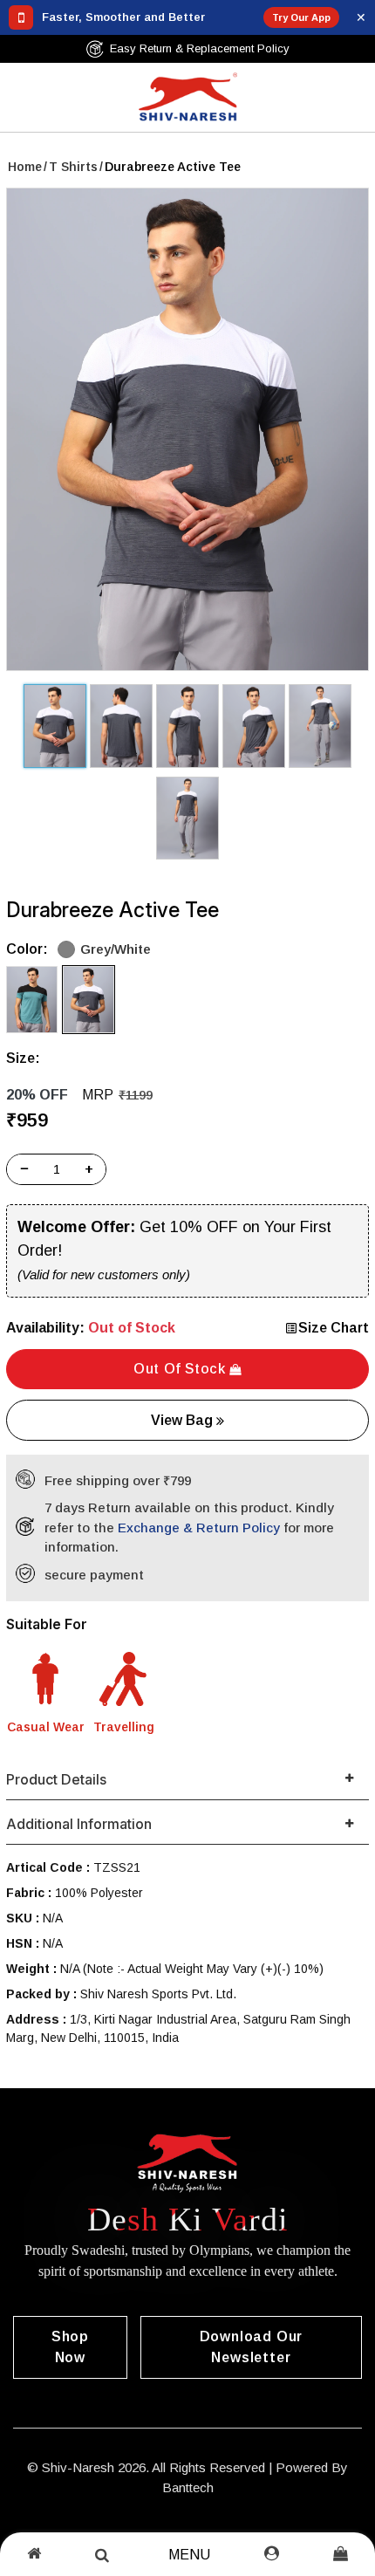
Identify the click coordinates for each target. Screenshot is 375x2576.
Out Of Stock (181, 1369)
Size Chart (334, 1328)
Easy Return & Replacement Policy (200, 48)
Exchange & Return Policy (199, 1528)
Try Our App (301, 17)
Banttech (188, 2487)
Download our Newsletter (252, 2347)
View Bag (184, 1420)
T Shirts (73, 167)
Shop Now (70, 2347)
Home (25, 167)
